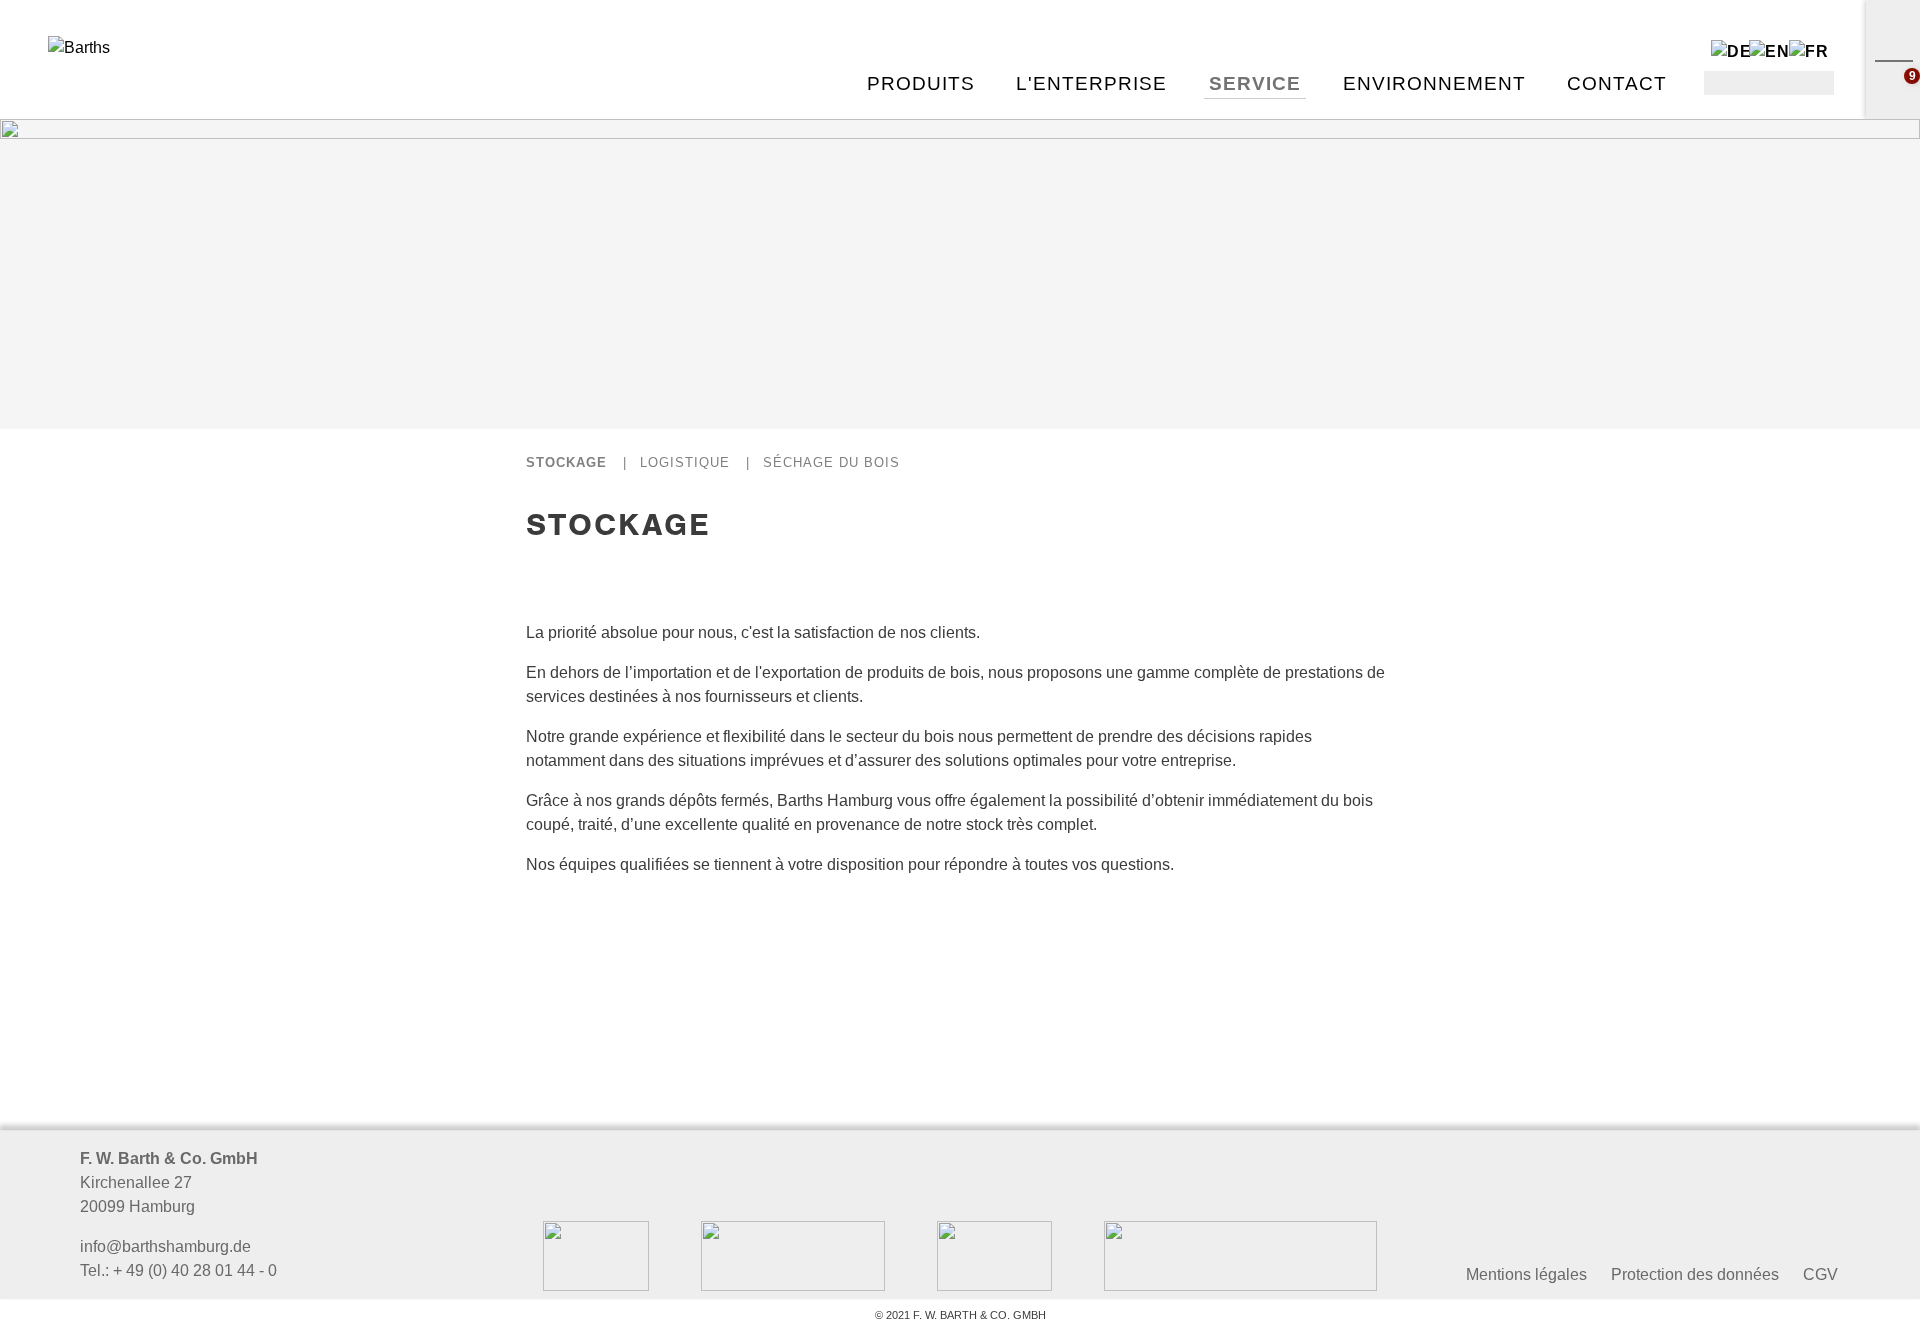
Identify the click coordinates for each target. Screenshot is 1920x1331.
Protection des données (1695, 1274)
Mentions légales (1526, 1274)
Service (1255, 83)
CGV (1820, 1274)
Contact (1617, 83)
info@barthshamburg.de (165, 1246)
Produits (921, 83)
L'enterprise (1091, 83)
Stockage (566, 462)
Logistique (685, 462)
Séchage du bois (831, 462)
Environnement (1434, 83)
